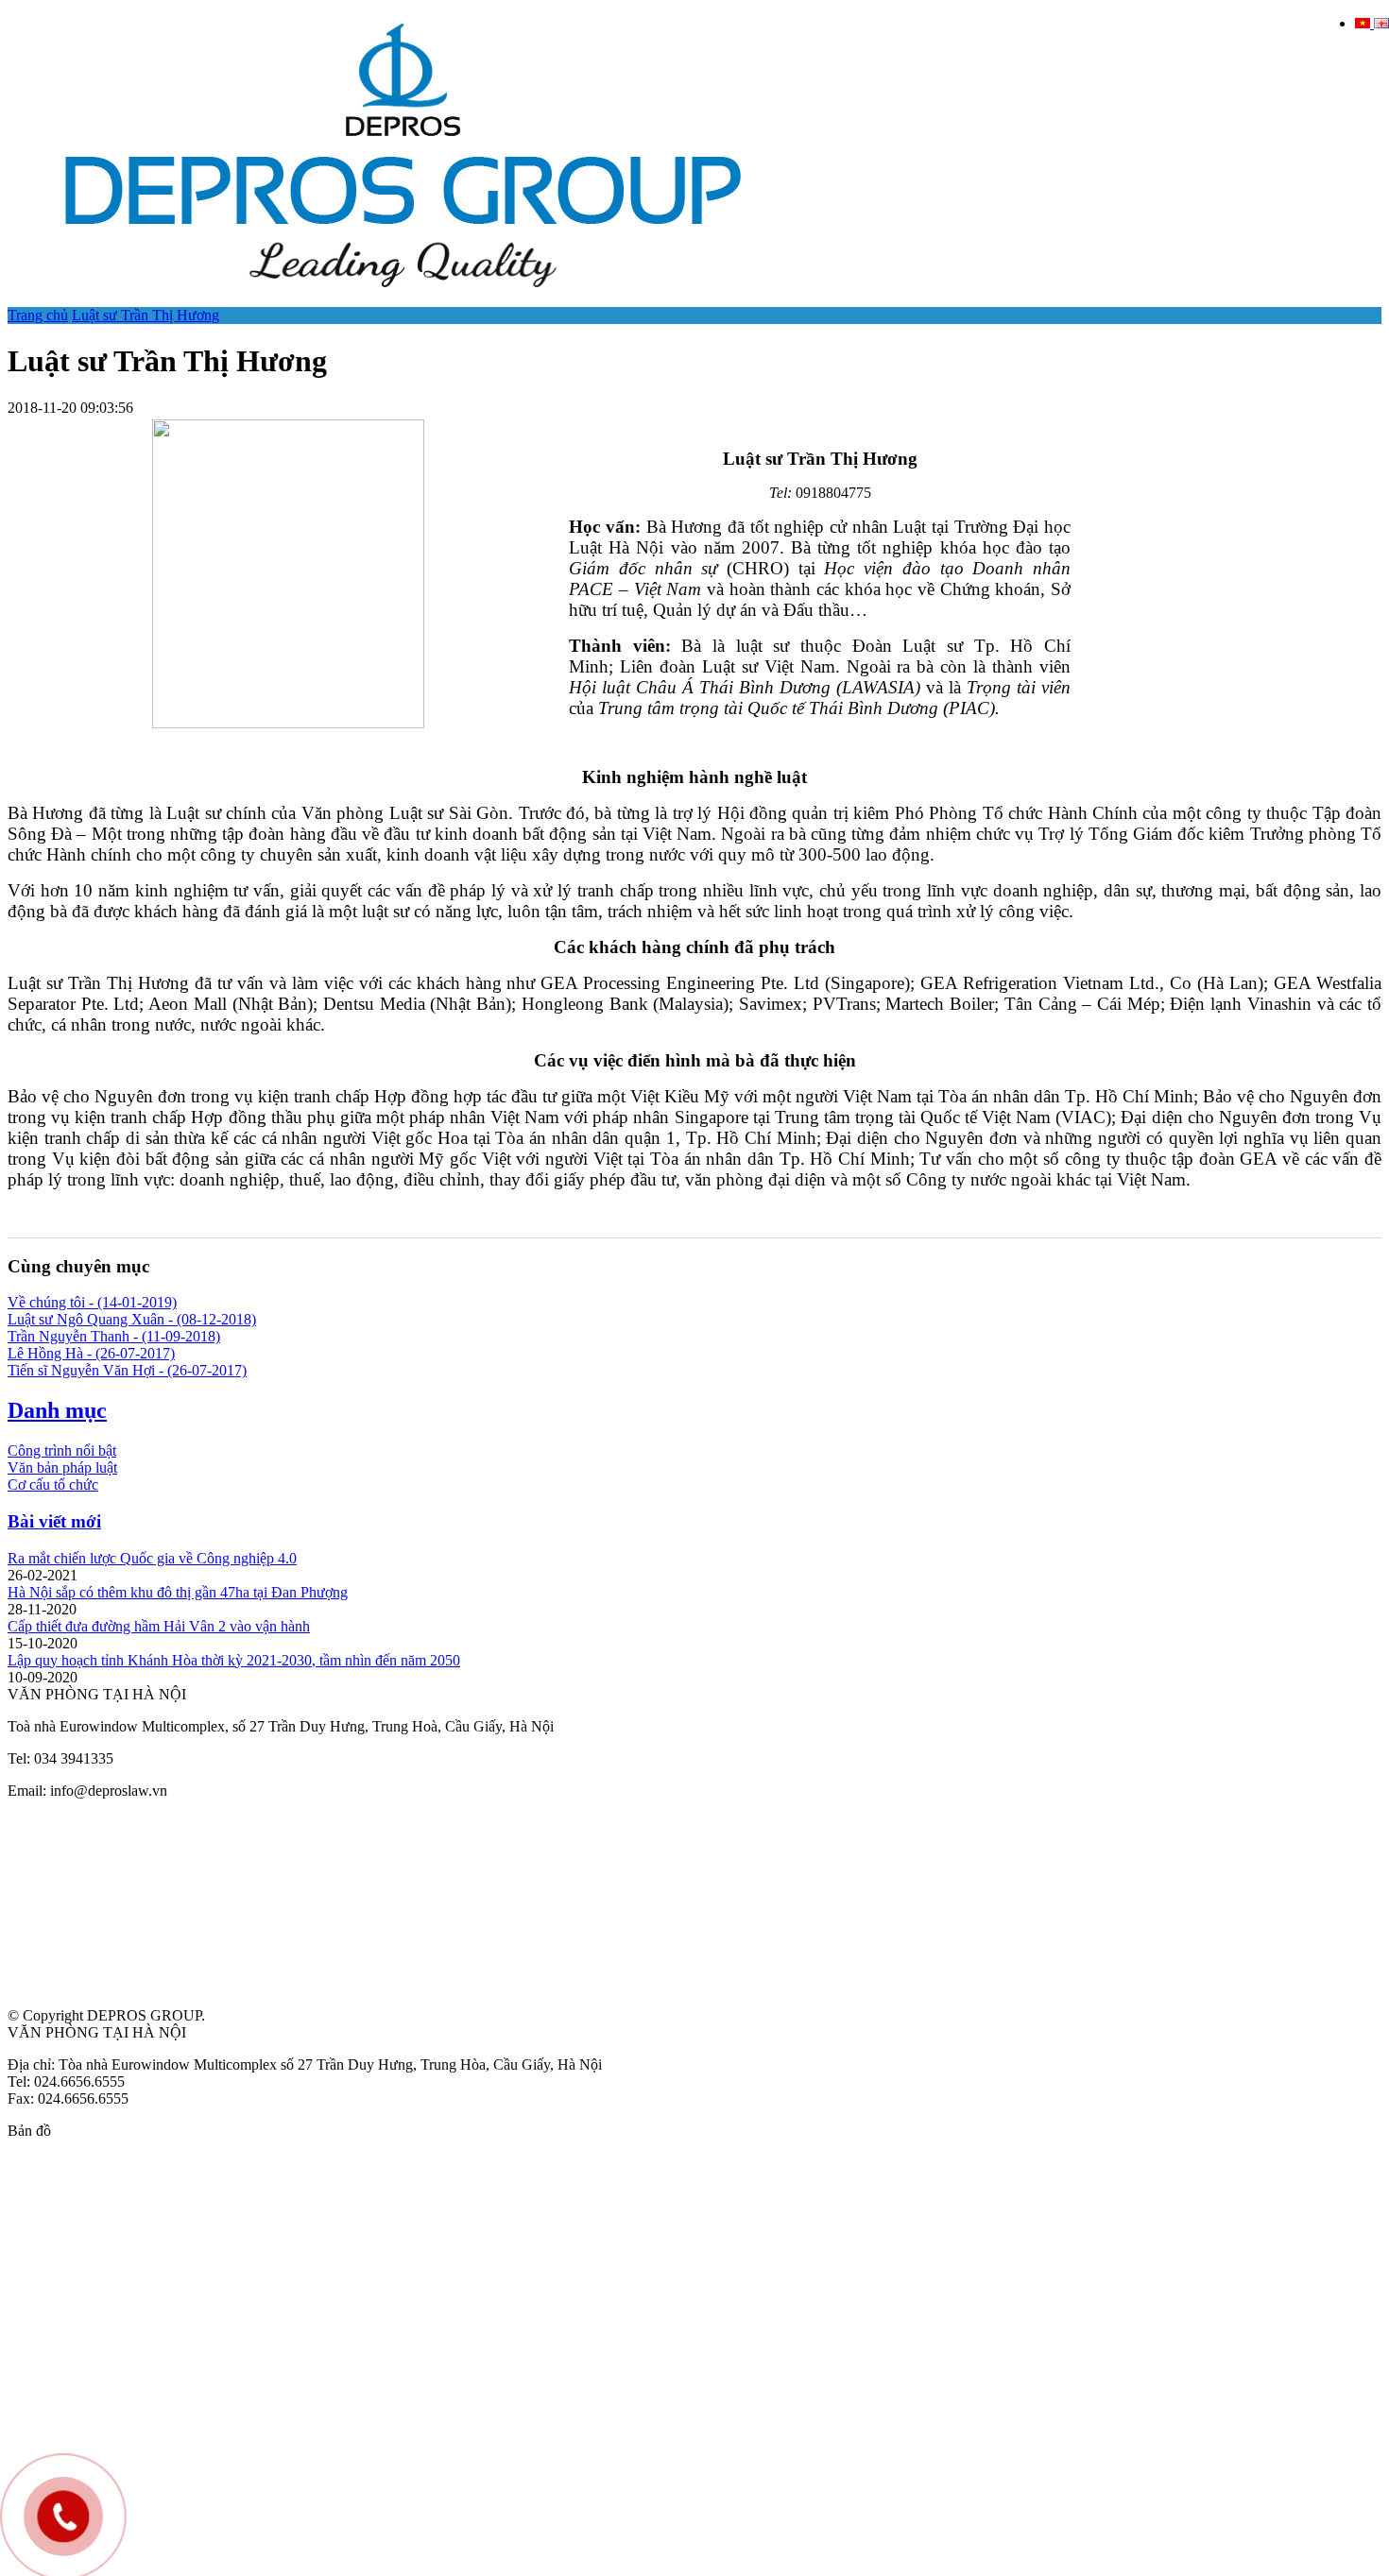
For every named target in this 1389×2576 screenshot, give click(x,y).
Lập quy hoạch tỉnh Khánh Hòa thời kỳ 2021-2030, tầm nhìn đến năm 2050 (234, 1660)
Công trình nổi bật (62, 1450)
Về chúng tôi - (92, 1302)
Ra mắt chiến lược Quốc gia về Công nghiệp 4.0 (152, 1558)
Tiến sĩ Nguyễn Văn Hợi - (127, 1370)
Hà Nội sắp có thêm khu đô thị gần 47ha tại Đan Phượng (178, 1592)
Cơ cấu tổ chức (53, 1484)
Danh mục (57, 1410)
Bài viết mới (54, 1521)
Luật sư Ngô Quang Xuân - (132, 1319)
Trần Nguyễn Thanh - (114, 1336)
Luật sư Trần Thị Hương (146, 315)
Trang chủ (38, 315)
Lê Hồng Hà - (91, 1353)
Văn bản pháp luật (62, 1467)
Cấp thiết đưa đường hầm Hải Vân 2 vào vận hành (159, 1626)
